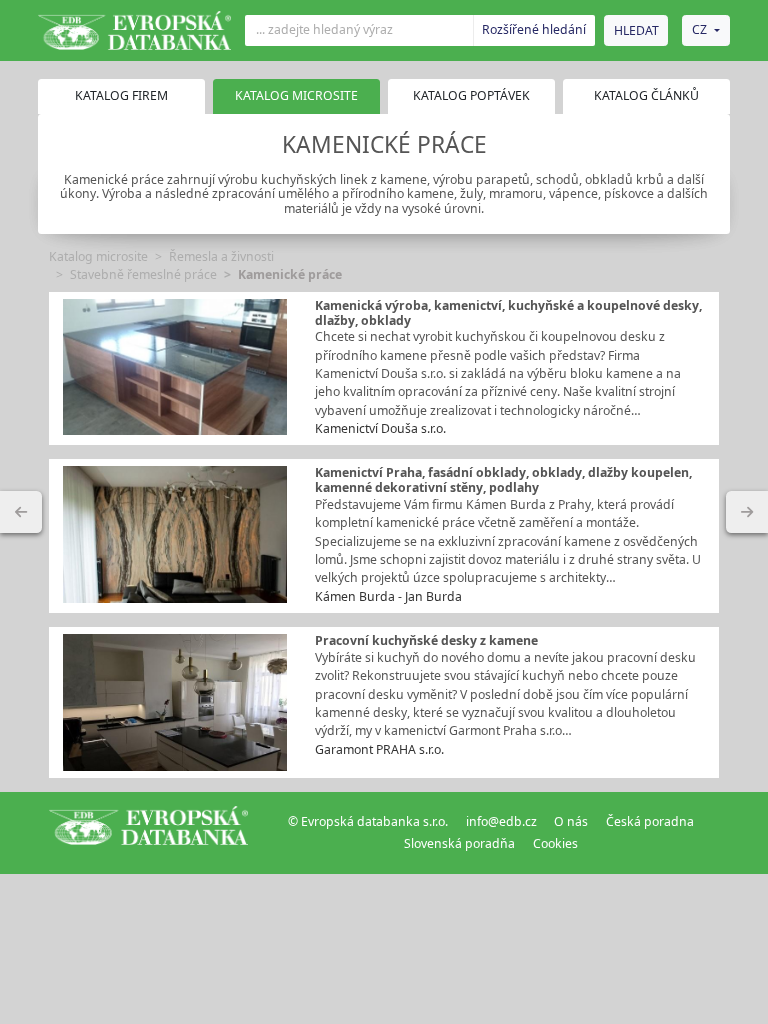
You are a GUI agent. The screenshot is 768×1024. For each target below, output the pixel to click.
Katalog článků (646, 95)
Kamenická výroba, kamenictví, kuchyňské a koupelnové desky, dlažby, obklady (508, 313)
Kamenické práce (290, 274)
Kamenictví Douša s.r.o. (380, 428)
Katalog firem (121, 95)
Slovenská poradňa (459, 843)
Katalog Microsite (296, 95)
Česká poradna (650, 821)
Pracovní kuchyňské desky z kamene (426, 640)
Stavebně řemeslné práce (143, 274)
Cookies (555, 843)
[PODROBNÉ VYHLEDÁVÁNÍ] (21, 512)
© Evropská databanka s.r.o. (368, 821)
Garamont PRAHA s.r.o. (379, 749)
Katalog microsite (98, 256)
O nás (571, 821)
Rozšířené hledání (534, 29)
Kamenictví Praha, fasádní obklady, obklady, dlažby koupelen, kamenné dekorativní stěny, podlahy (503, 480)
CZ (699, 29)
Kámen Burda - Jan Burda (388, 596)
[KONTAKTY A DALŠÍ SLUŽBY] (747, 512)
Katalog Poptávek (471, 95)
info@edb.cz (501, 821)
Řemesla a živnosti (221, 256)
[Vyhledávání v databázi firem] (149, 833)
